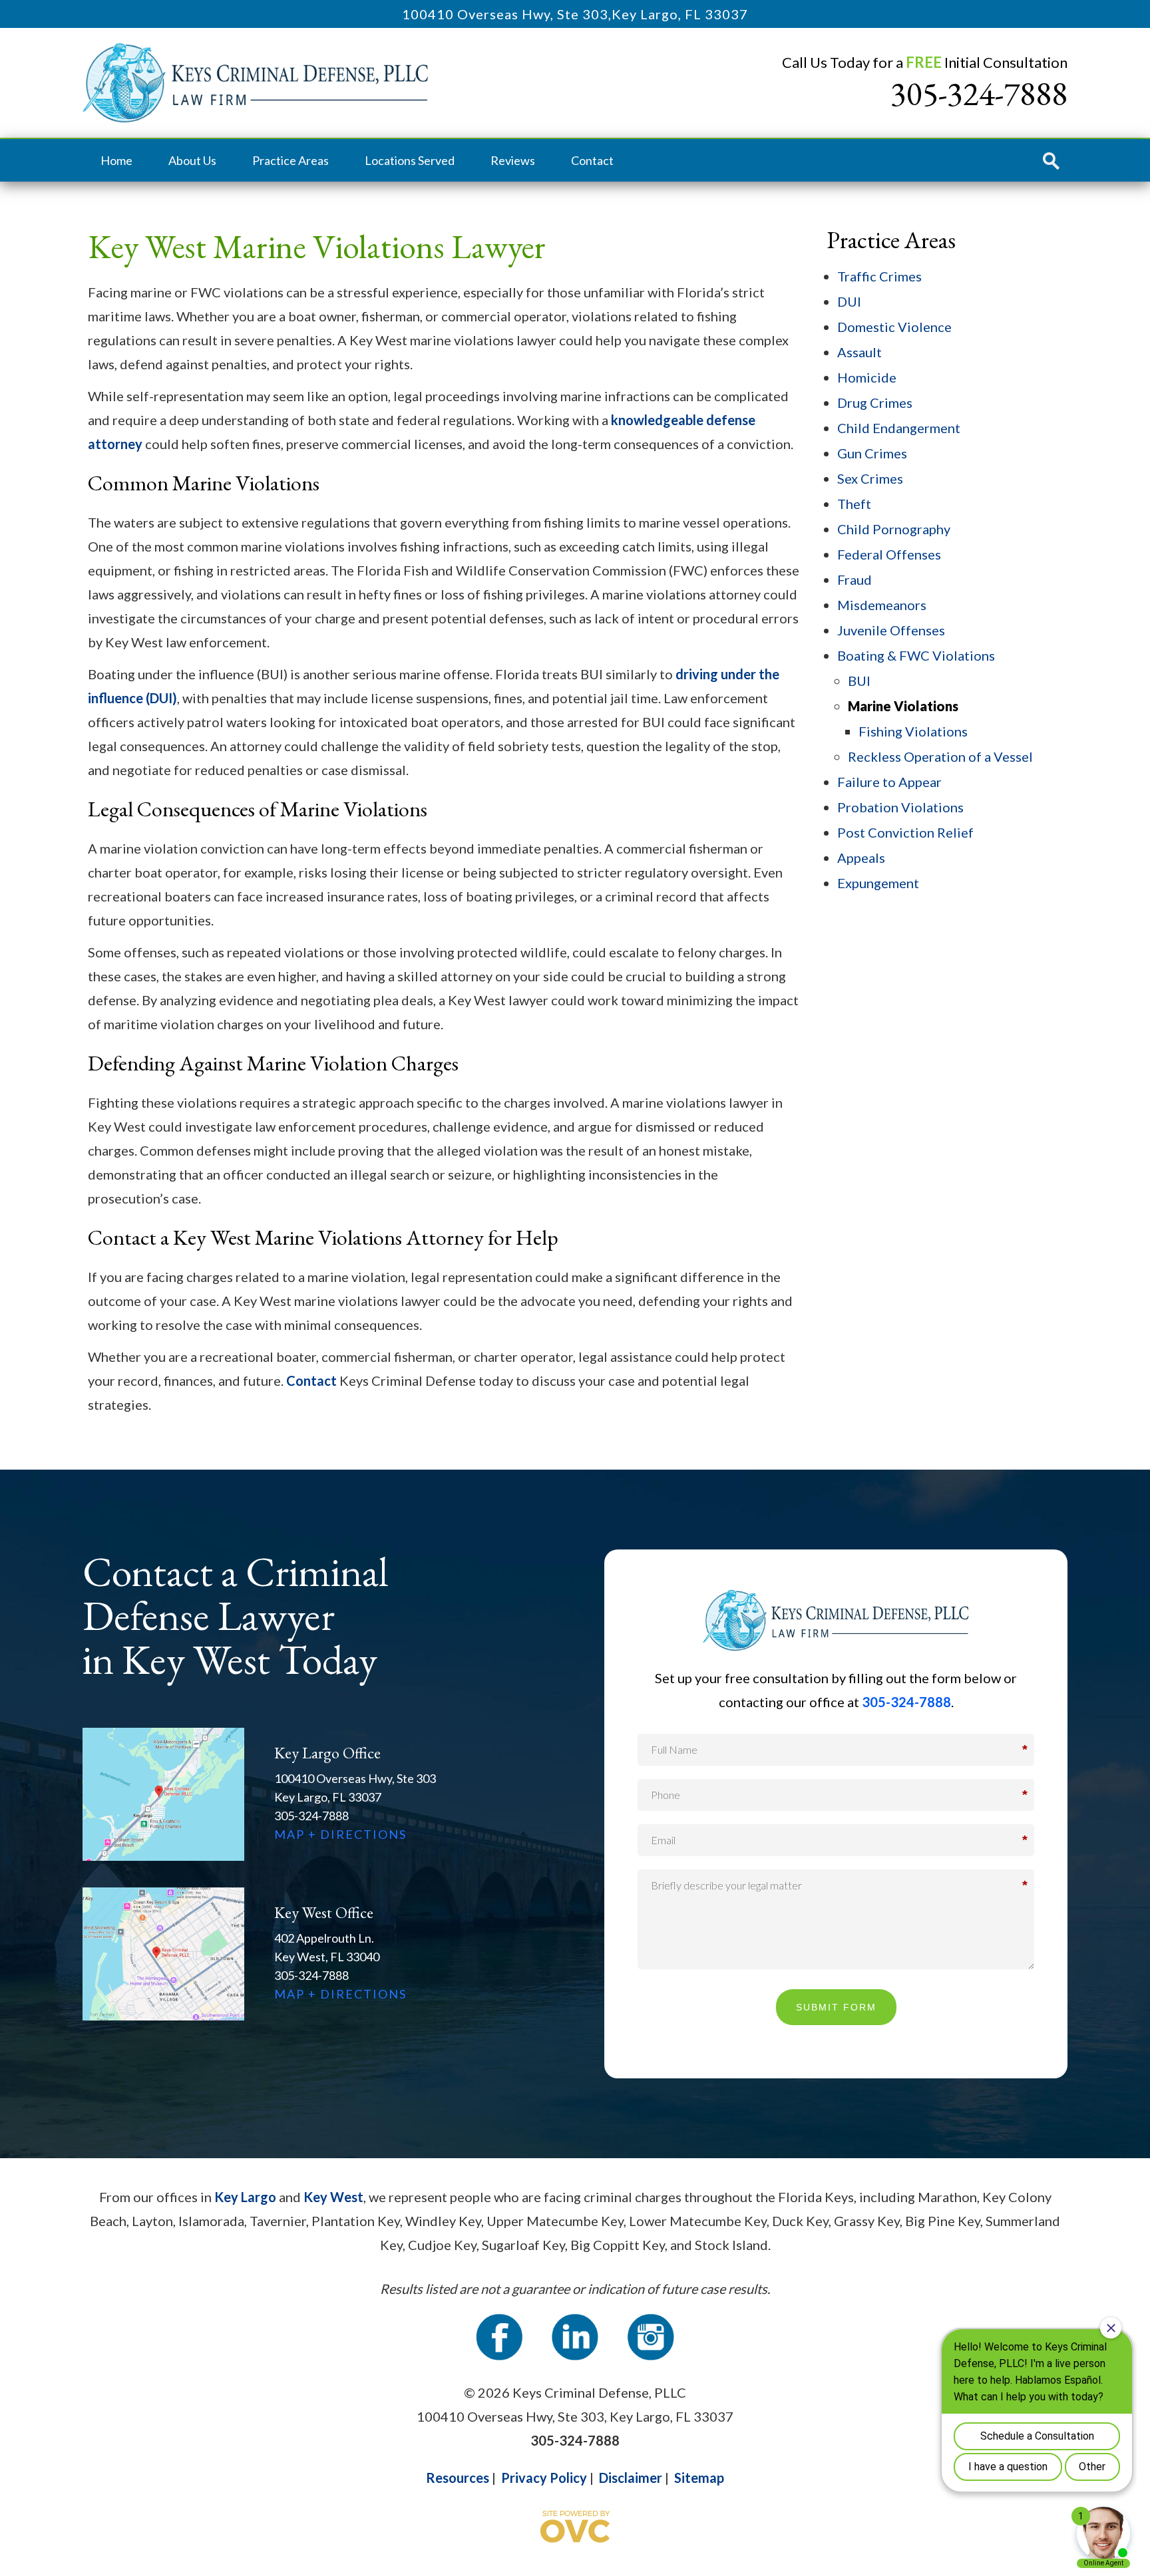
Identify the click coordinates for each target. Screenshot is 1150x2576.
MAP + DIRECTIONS (340, 1834)
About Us (192, 160)
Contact (592, 160)
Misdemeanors (882, 605)
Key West (333, 2197)
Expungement (878, 883)
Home (116, 160)
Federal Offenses (889, 554)
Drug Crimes (875, 402)
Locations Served (410, 160)
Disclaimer (631, 2478)
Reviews (513, 160)
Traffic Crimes (879, 276)
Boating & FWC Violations (916, 655)
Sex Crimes (870, 478)
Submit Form (836, 2007)
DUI (849, 301)
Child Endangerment (899, 428)
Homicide (867, 377)
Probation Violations (900, 807)
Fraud (855, 579)
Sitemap (699, 2478)
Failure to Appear (889, 782)
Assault (860, 352)
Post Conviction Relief (905, 832)
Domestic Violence (894, 327)
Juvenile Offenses (891, 630)
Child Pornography (894, 529)
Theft (854, 504)
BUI (859, 681)
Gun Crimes (872, 453)
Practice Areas (290, 160)
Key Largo (245, 2197)
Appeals (861, 858)
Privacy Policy (544, 2478)
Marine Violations (903, 706)
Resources (458, 2478)
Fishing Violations (913, 731)
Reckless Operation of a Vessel (940, 756)
